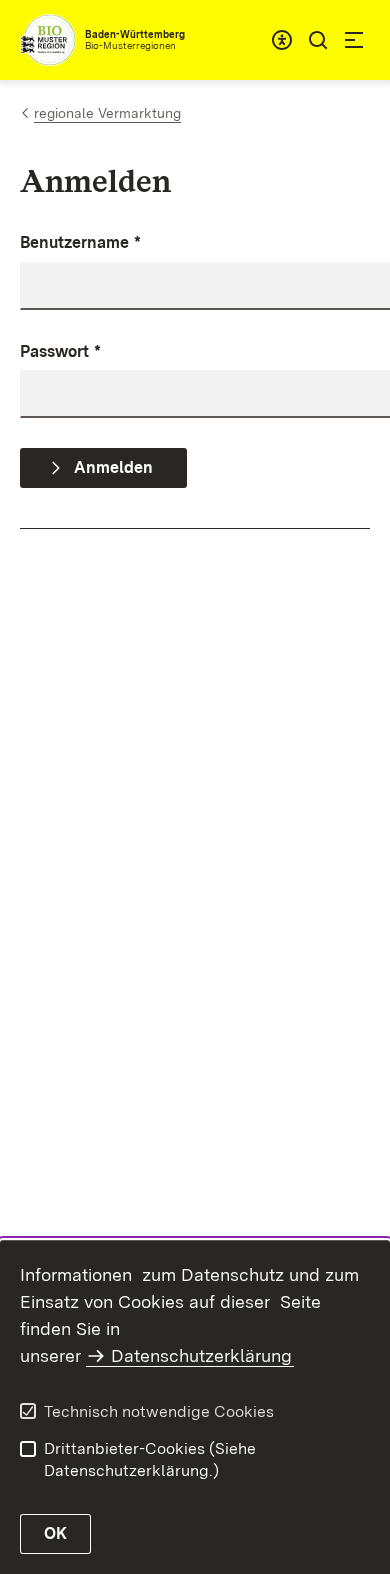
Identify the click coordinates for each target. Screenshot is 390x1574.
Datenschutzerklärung (201, 1355)
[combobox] (282, 40)
